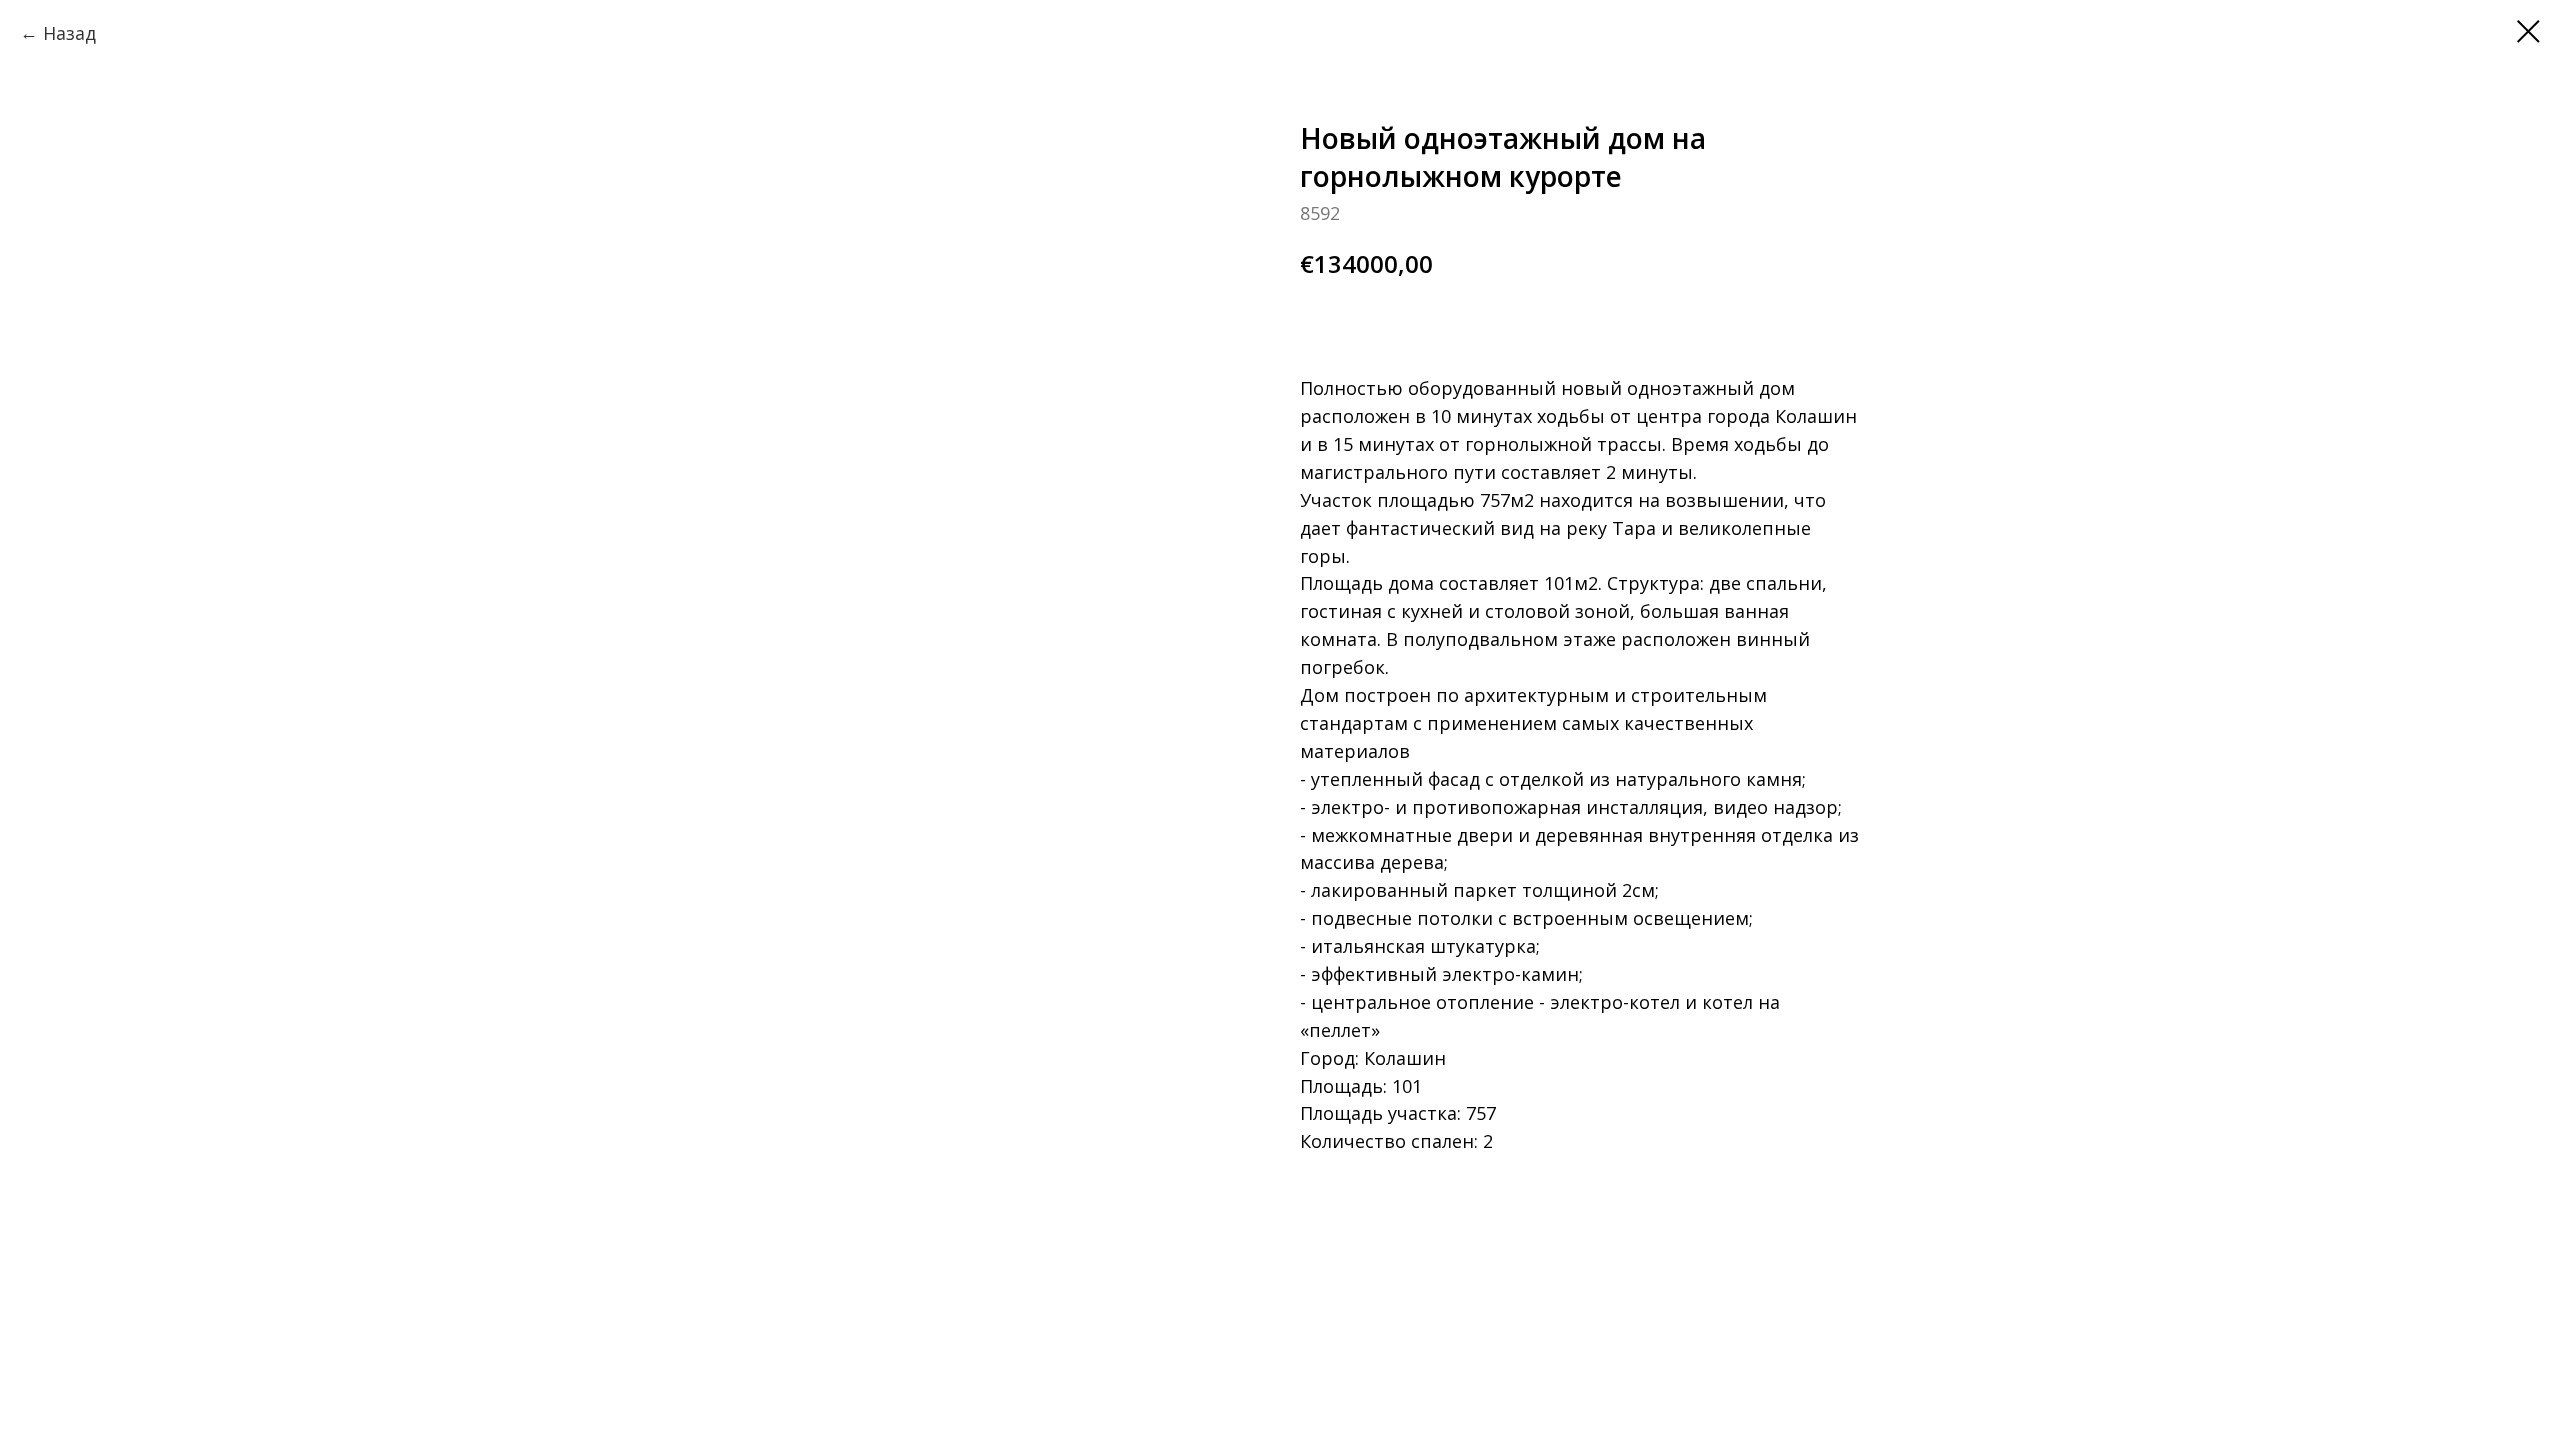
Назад (69, 33)
